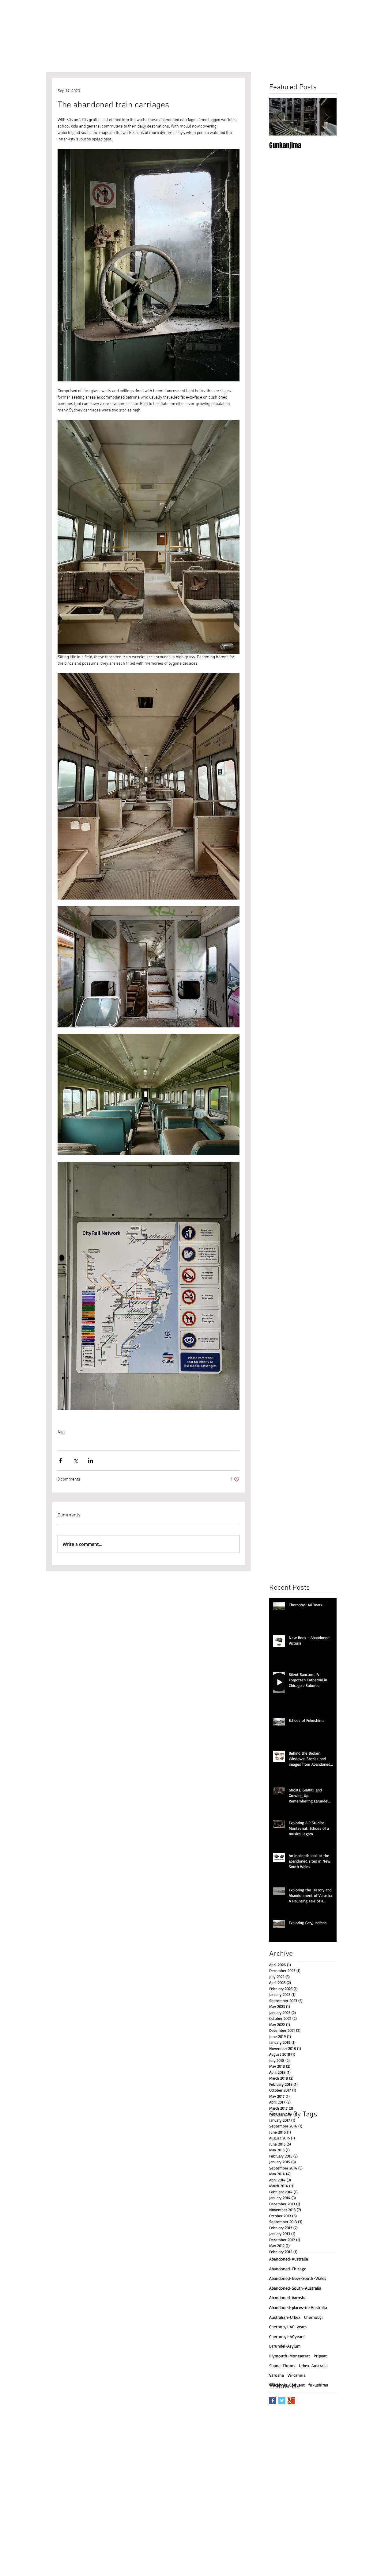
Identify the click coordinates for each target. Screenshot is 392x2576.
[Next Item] (327, 117)
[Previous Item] (279, 117)
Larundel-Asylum (285, 2346)
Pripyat (320, 2356)
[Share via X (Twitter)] (75, 1460)
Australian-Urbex (72, 1441)
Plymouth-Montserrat (290, 2356)
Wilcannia (297, 2375)
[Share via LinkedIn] (90, 1460)
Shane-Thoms (226, 1441)
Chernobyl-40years (287, 2336)
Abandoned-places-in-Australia (145, 1441)
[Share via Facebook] (60, 1460)
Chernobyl (313, 2317)
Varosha (277, 2375)
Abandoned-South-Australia (295, 2288)
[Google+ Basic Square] (291, 2400)
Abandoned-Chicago (288, 2269)
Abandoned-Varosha (288, 2297)
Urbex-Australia (102, 1441)
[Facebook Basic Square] (273, 2400)
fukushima (318, 2385)
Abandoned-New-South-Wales (298, 2278)
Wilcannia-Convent (287, 2385)
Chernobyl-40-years (288, 2327)
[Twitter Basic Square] (282, 2400)
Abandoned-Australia (193, 1441)
